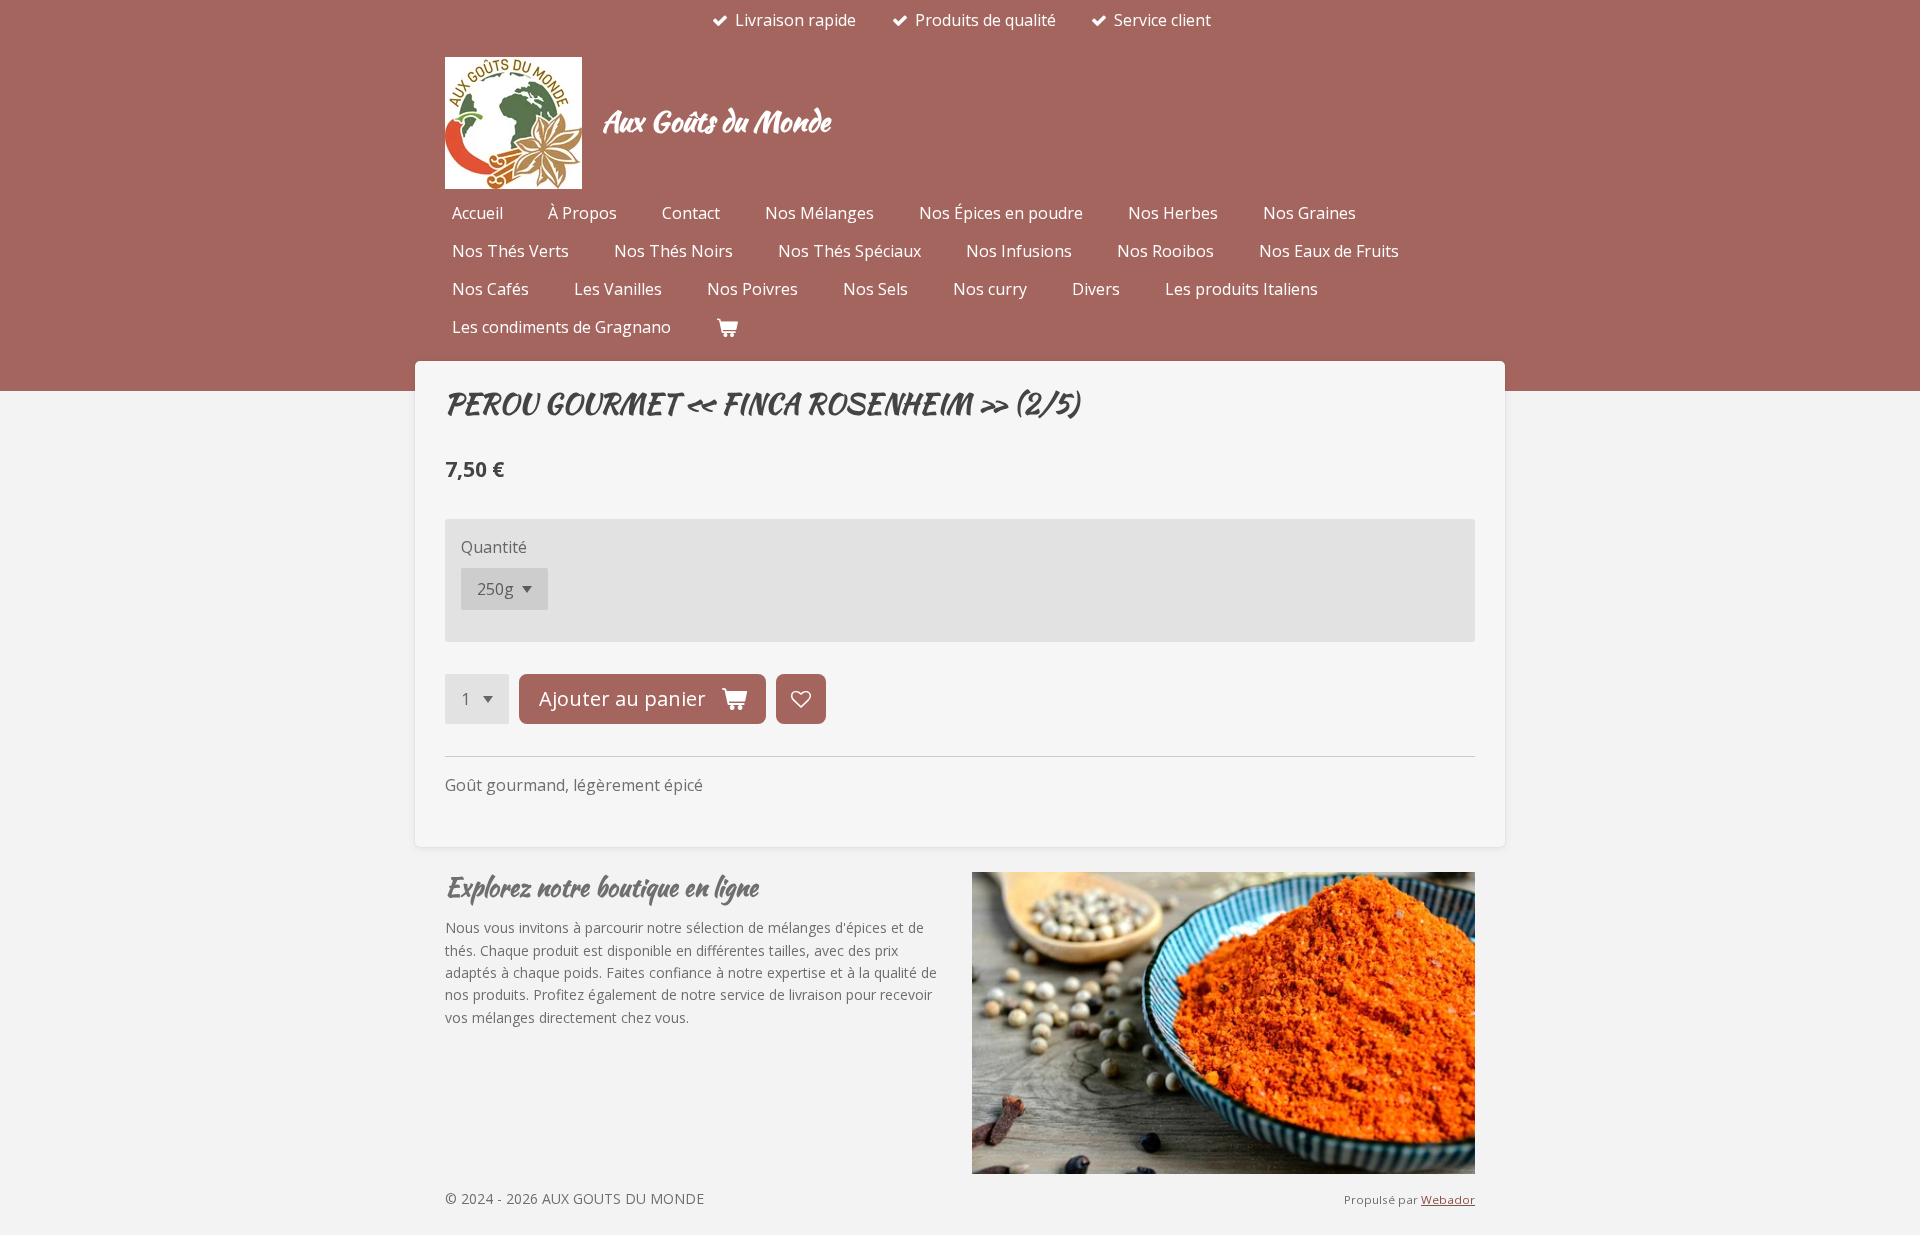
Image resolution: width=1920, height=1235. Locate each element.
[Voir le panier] (727, 327)
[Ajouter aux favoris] (801, 699)
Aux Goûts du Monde (716, 121)
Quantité (494, 547)
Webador (1448, 1199)
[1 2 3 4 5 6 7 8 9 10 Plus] (477, 699)
